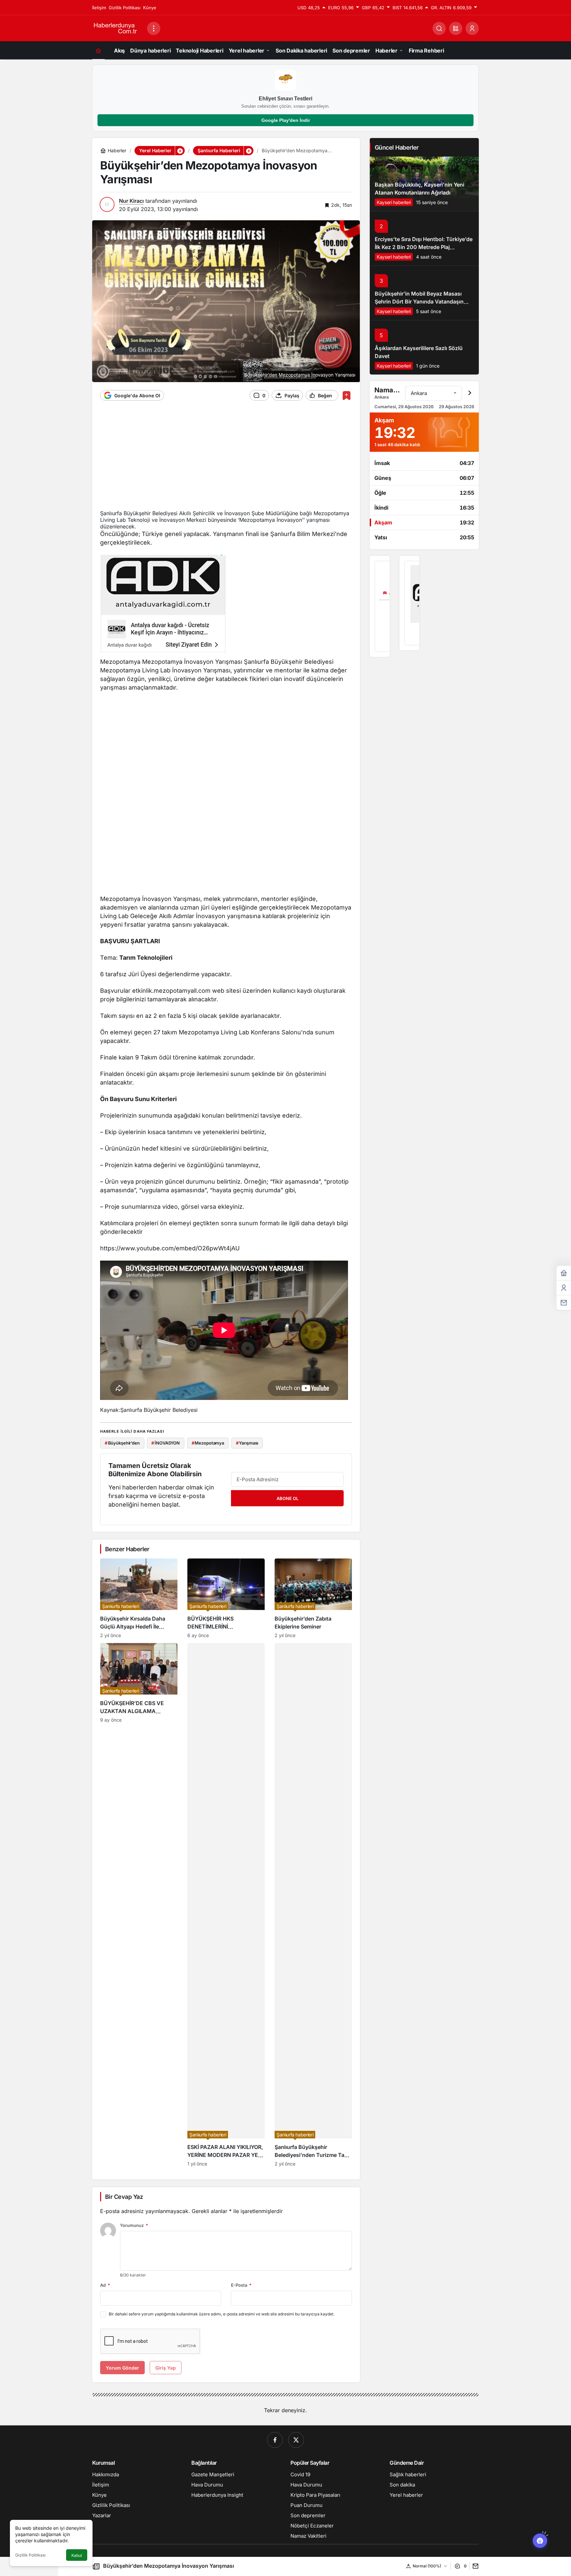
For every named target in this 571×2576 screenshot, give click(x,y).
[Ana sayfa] (98, 50)
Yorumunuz (134, 2225)
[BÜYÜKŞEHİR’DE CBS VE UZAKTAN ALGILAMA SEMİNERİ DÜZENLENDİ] (139, 1905)
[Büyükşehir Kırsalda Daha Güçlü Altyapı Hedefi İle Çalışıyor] (139, 1598)
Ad (105, 2285)
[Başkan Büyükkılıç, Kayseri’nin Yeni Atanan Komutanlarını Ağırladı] (424, 184)
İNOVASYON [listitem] (166, 1443)
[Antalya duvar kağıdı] (409, 603)
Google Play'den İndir (286, 120)
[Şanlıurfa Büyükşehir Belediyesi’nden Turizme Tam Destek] (313, 1905)
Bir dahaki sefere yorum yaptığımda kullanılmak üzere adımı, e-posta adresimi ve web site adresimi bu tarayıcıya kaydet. (222, 2314)
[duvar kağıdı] (163, 606)
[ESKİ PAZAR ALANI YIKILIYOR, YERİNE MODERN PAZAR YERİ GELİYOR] (226, 1905)
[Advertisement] (226, 459)
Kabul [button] (77, 2555)
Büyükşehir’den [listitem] (122, 1443)
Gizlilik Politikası (30, 2555)
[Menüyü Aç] (154, 28)
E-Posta (241, 2285)
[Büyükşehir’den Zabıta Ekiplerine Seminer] (313, 1598)
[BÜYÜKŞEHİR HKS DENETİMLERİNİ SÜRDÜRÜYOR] (226, 1598)
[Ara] (439, 28)
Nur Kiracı (131, 201)
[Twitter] (296, 2440)
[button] (456, 28)
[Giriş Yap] (472, 28)
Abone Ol (287, 1498)
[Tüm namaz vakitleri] (470, 393)
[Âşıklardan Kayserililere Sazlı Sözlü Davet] (424, 347)
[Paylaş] (474, 2566)
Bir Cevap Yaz (124, 2197)
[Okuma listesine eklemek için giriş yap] (346, 395)
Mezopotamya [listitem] (208, 1443)
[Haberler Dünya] (117, 28)
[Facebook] (275, 2440)
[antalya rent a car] (380, 606)
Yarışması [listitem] (247, 1443)
